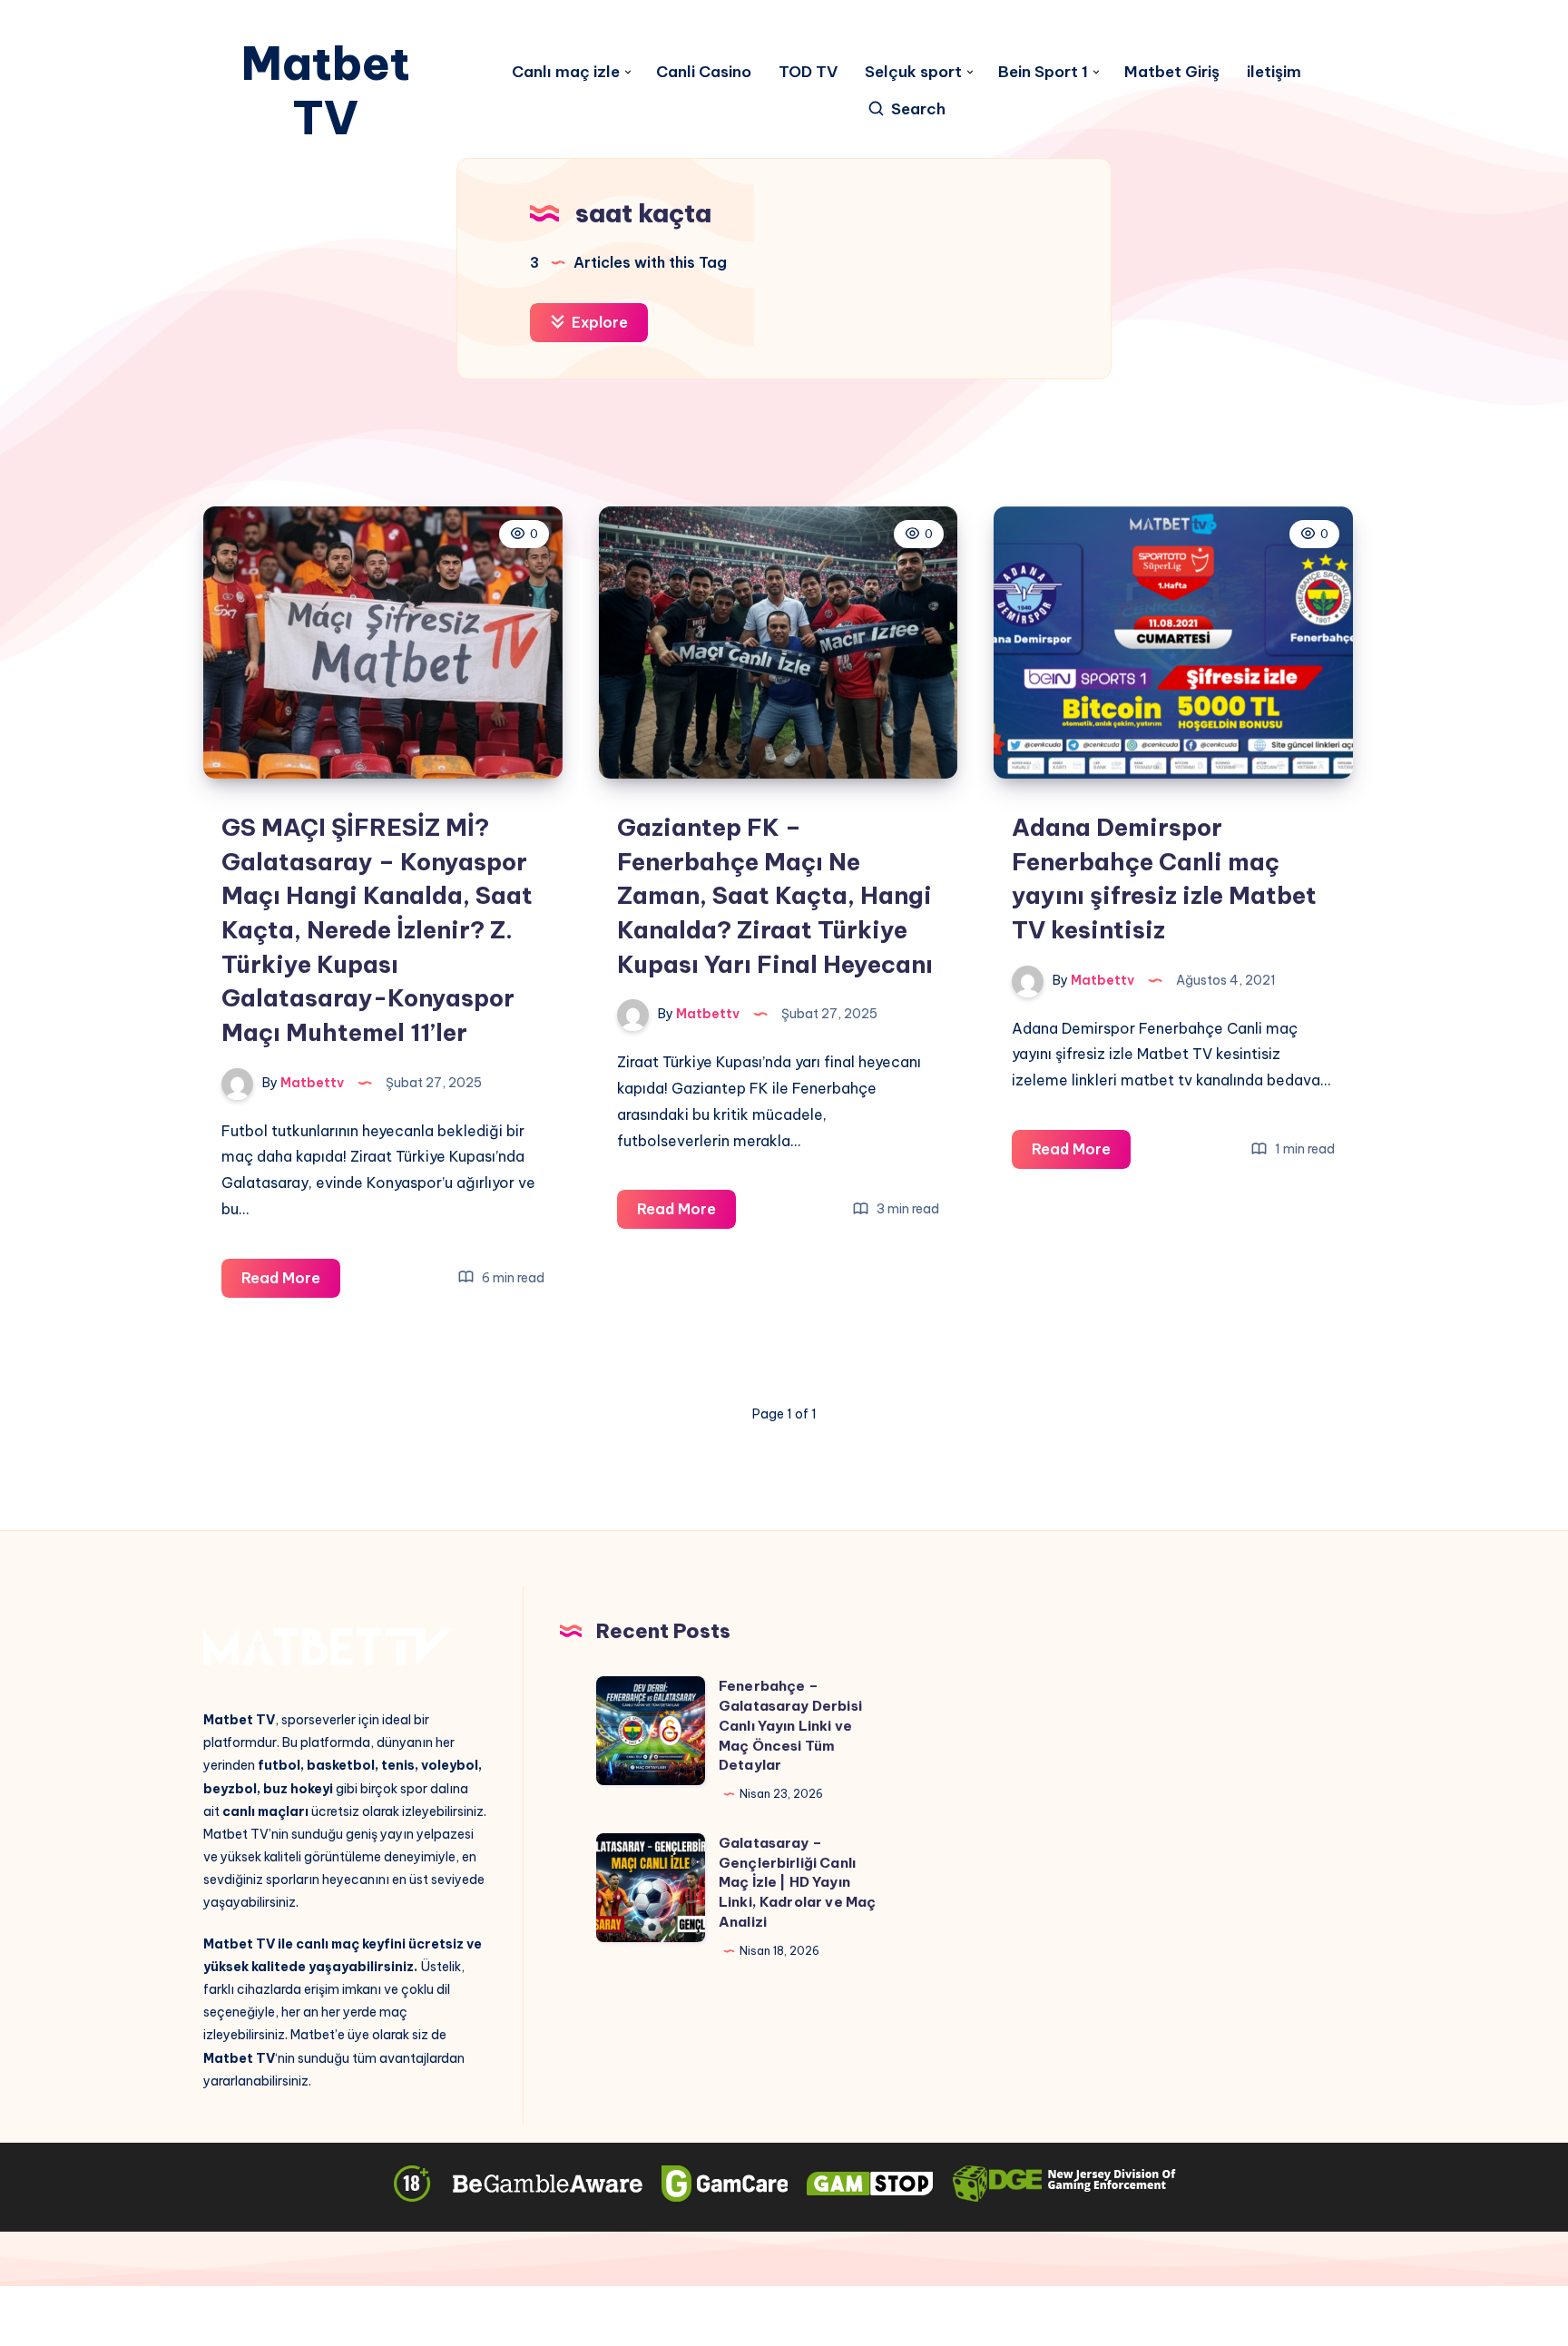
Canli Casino (704, 72)
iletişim (1274, 72)
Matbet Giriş (1172, 72)
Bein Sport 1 (1043, 72)
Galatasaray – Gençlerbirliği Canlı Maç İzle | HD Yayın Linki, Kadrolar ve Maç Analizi (797, 1882)
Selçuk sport (913, 72)
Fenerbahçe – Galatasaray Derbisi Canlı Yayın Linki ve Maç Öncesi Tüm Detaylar (790, 1725)
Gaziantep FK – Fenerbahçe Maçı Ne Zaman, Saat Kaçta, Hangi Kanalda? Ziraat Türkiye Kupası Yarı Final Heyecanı (775, 896)
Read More (291, 1283)
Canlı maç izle (566, 72)
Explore (598, 322)
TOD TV (808, 72)
